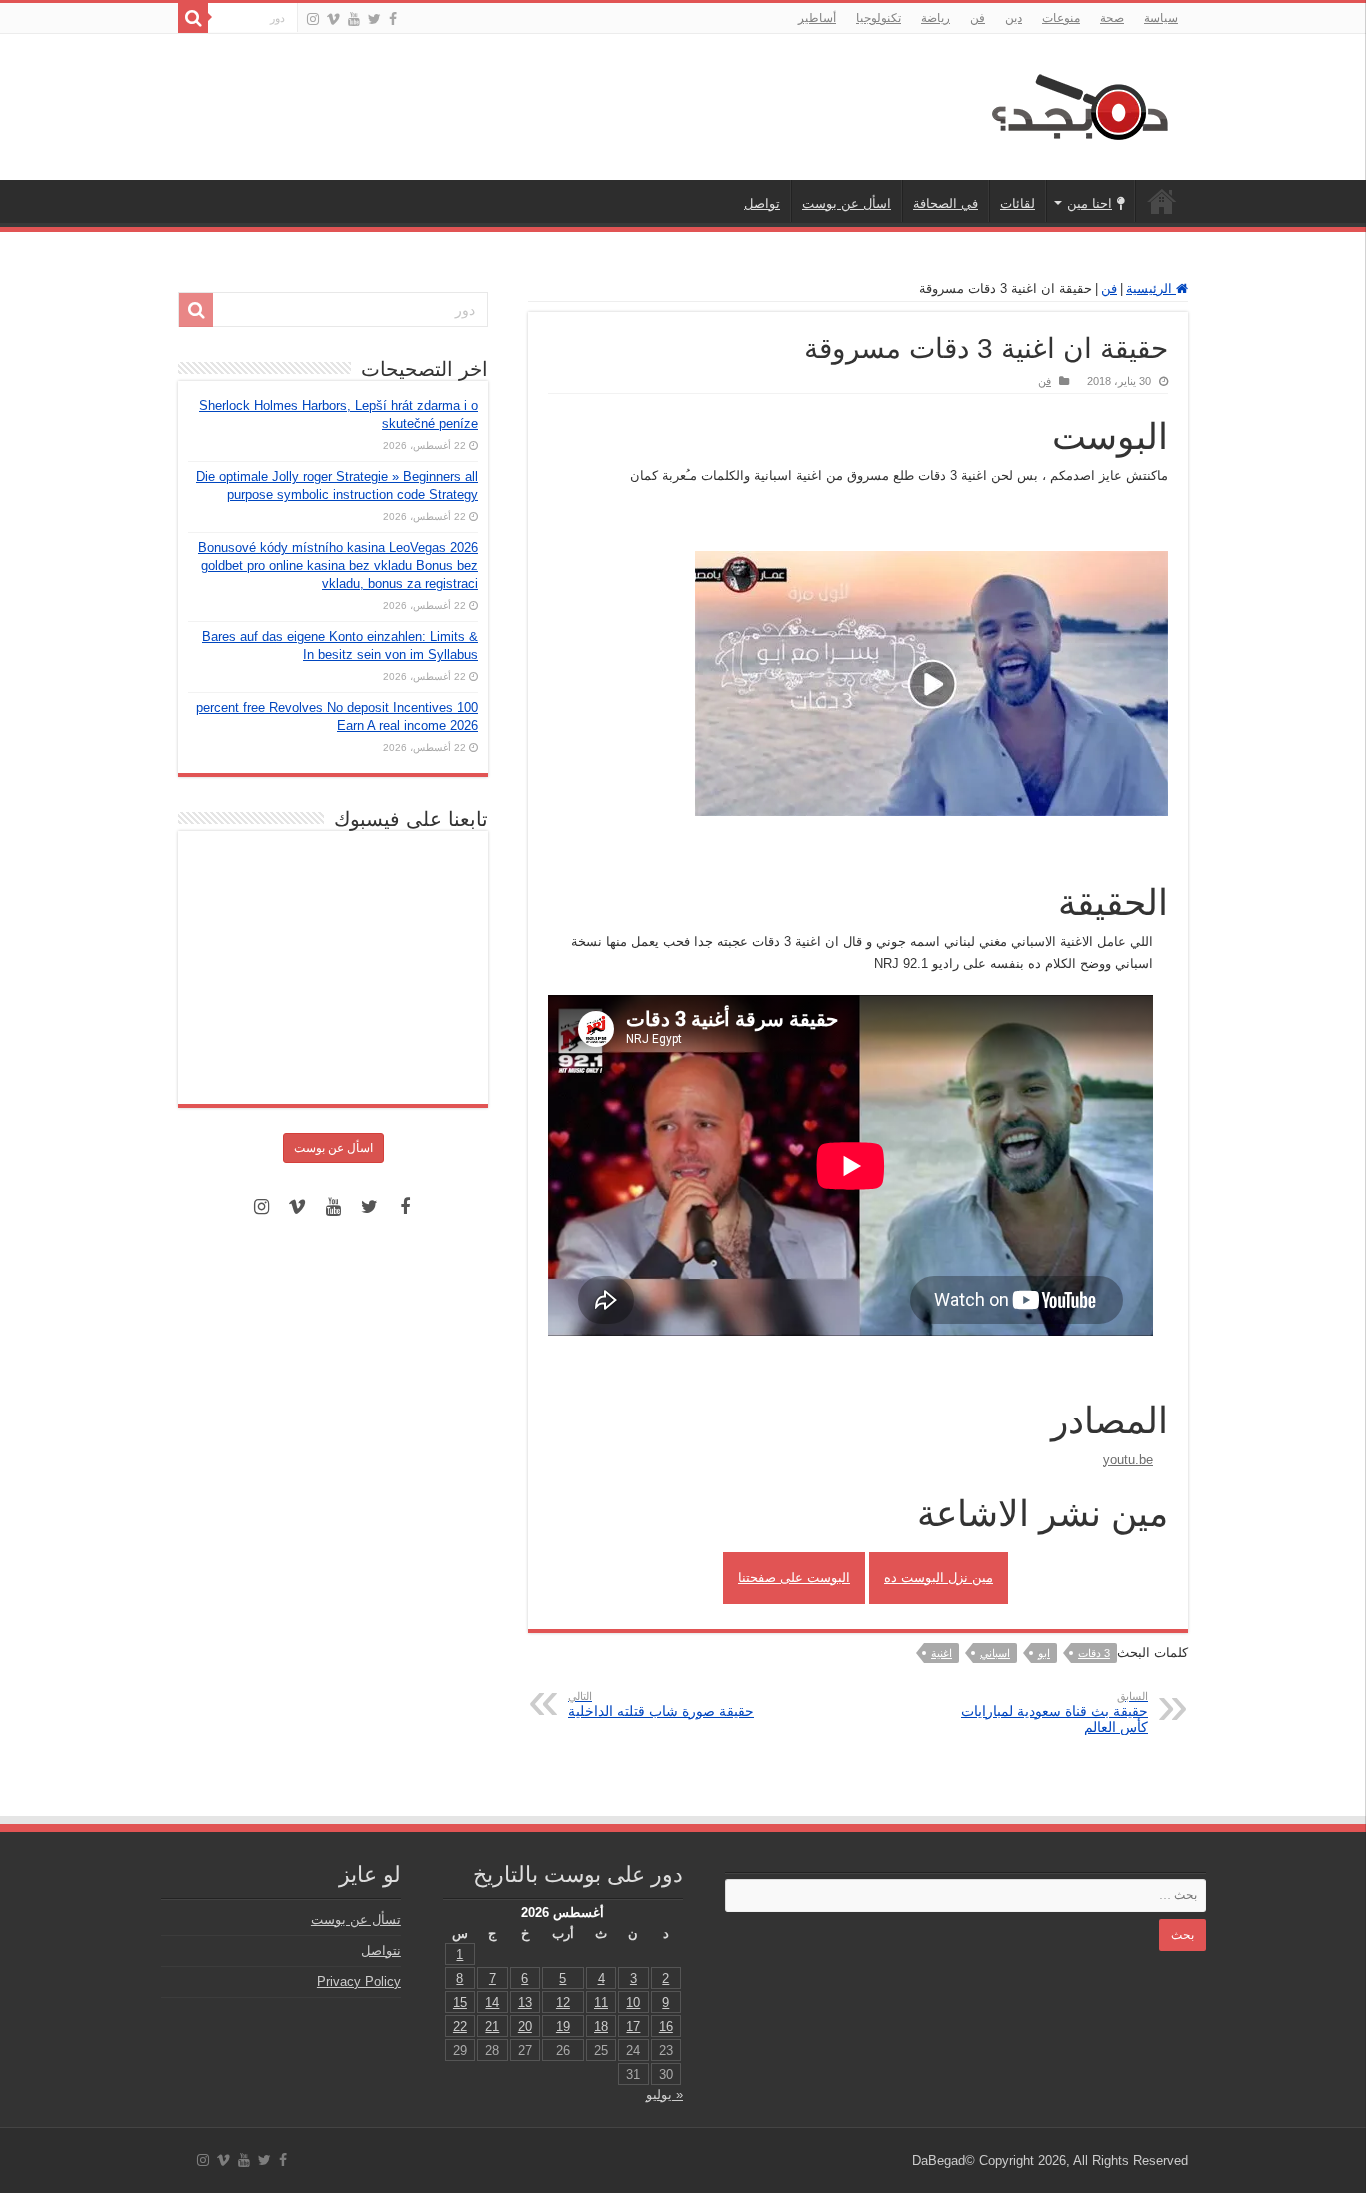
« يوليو (664, 2094)
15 (460, 2002)
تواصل (762, 203)
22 (460, 2026)
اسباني (995, 1653)
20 (525, 2026)
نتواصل (381, 1950)
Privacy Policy (359, 1981)
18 (601, 2026)
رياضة (935, 18)
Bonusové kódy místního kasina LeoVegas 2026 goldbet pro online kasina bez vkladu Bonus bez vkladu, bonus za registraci (338, 565)
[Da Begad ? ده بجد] (1078, 103)
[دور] (193, 18)
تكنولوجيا (878, 18)
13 (525, 2002)
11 (601, 2002)
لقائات (1017, 203)
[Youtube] (354, 19)
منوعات (1061, 18)
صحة (1112, 18)
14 (492, 2002)
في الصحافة (945, 203)
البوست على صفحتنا (794, 1577)
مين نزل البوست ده (938, 1577)
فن (977, 18)
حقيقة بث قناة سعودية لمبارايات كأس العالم (1054, 1712)
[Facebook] (393, 19)
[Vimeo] (333, 19)
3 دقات (1094, 1653)
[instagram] (313, 19)
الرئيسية (1162, 201)
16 (666, 2026)
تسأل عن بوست (356, 1919)
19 (563, 2026)
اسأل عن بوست (846, 203)
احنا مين (1089, 203)
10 (633, 2002)
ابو (1044, 1653)
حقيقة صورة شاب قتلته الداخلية (661, 1704)
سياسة (1161, 18)
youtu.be (1128, 1459)
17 (633, 2026)
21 (492, 2026)
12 (563, 2002)
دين (1013, 18)
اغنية (941, 1653)
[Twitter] (374, 19)
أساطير (817, 18)
